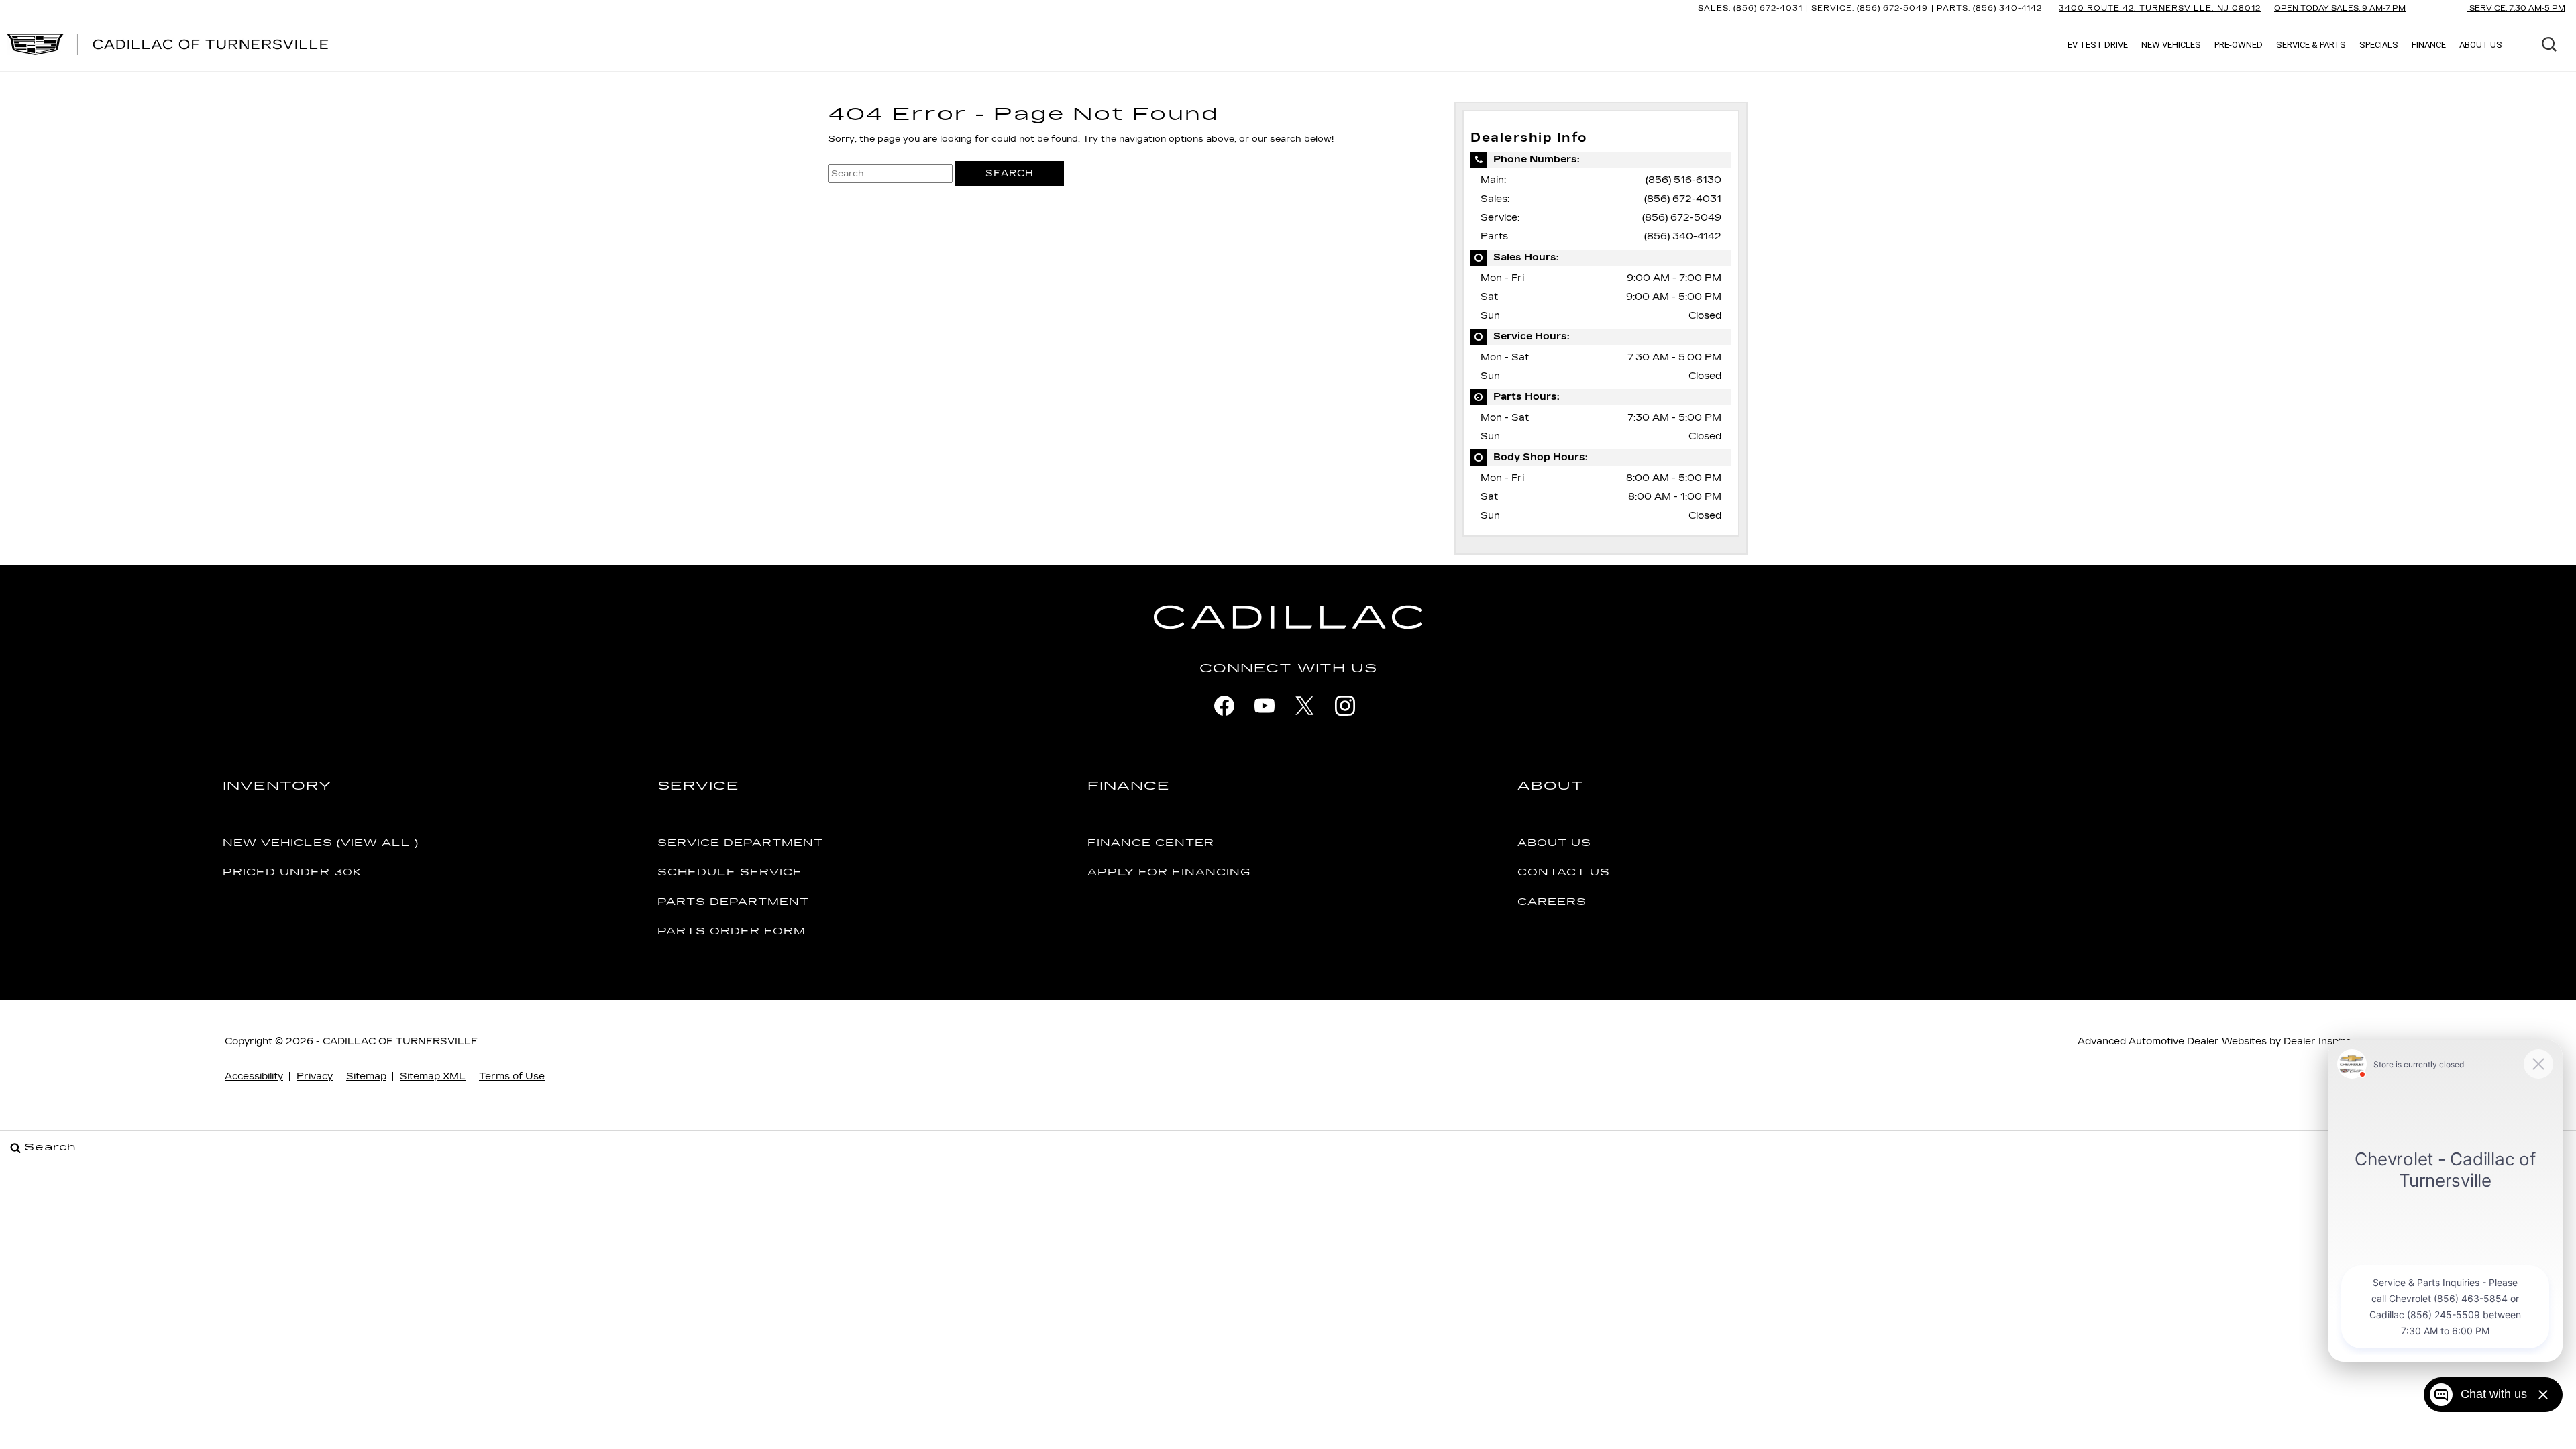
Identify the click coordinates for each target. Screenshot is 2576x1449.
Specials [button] (2378, 47)
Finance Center (1151, 843)
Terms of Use (512, 1076)
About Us (1554, 843)
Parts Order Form (732, 931)
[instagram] (1345, 706)
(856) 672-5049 (1682, 218)
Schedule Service (730, 872)
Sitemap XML (433, 1076)
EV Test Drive (2098, 45)
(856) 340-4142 (1683, 236)
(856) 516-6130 (1683, 180)
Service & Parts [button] (2311, 47)
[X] (1305, 706)
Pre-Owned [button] (2238, 47)
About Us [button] (2480, 47)
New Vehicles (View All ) (321, 843)
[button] (2549, 44)
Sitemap (366, 1076)
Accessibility (254, 1076)
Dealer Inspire (2317, 1041)
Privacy (315, 1076)
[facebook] (1224, 706)
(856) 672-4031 (1683, 199)
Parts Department (733, 902)
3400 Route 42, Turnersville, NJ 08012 (2160, 8)
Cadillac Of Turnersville (400, 1041)
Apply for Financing (1169, 872)
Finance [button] (2428, 47)
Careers (1552, 902)
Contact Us (1564, 872)
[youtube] (1265, 706)
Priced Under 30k (292, 872)
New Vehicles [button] (2171, 47)
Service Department (740, 843)
